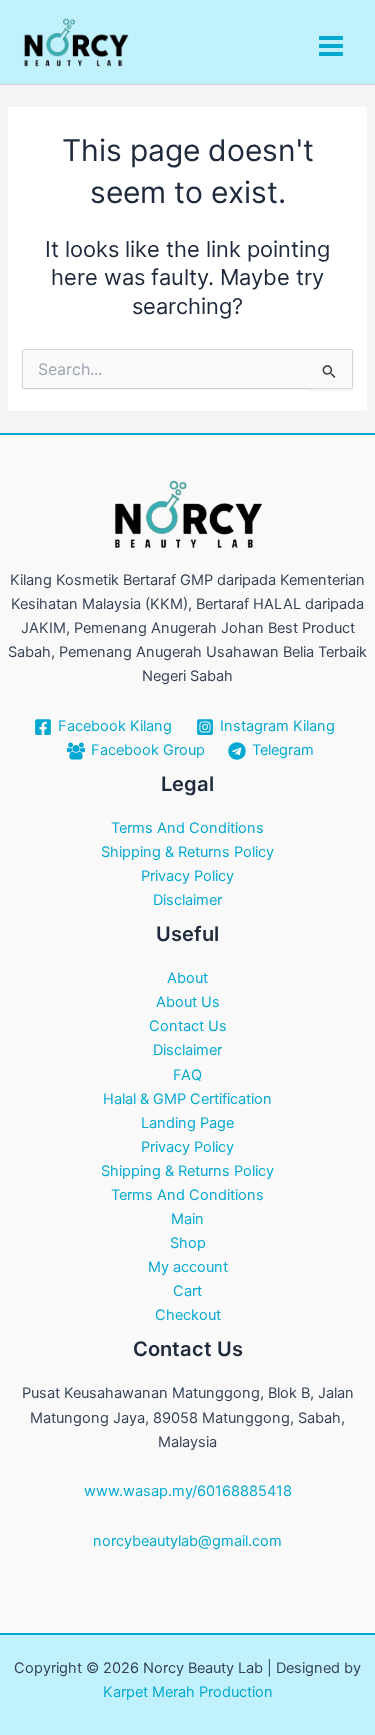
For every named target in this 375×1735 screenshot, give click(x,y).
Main (187, 1219)
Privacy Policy (187, 876)
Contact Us (188, 1026)
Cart (187, 1291)
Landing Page (187, 1123)
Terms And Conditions (187, 828)
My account (188, 1267)
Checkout (188, 1315)
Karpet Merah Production (188, 1692)
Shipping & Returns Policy (187, 852)
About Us (188, 1002)
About (187, 978)
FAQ (187, 1075)
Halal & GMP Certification (187, 1099)
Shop (188, 1243)
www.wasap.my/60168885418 (188, 1491)
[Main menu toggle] (331, 45)
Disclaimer (187, 900)
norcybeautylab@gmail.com (187, 1541)
